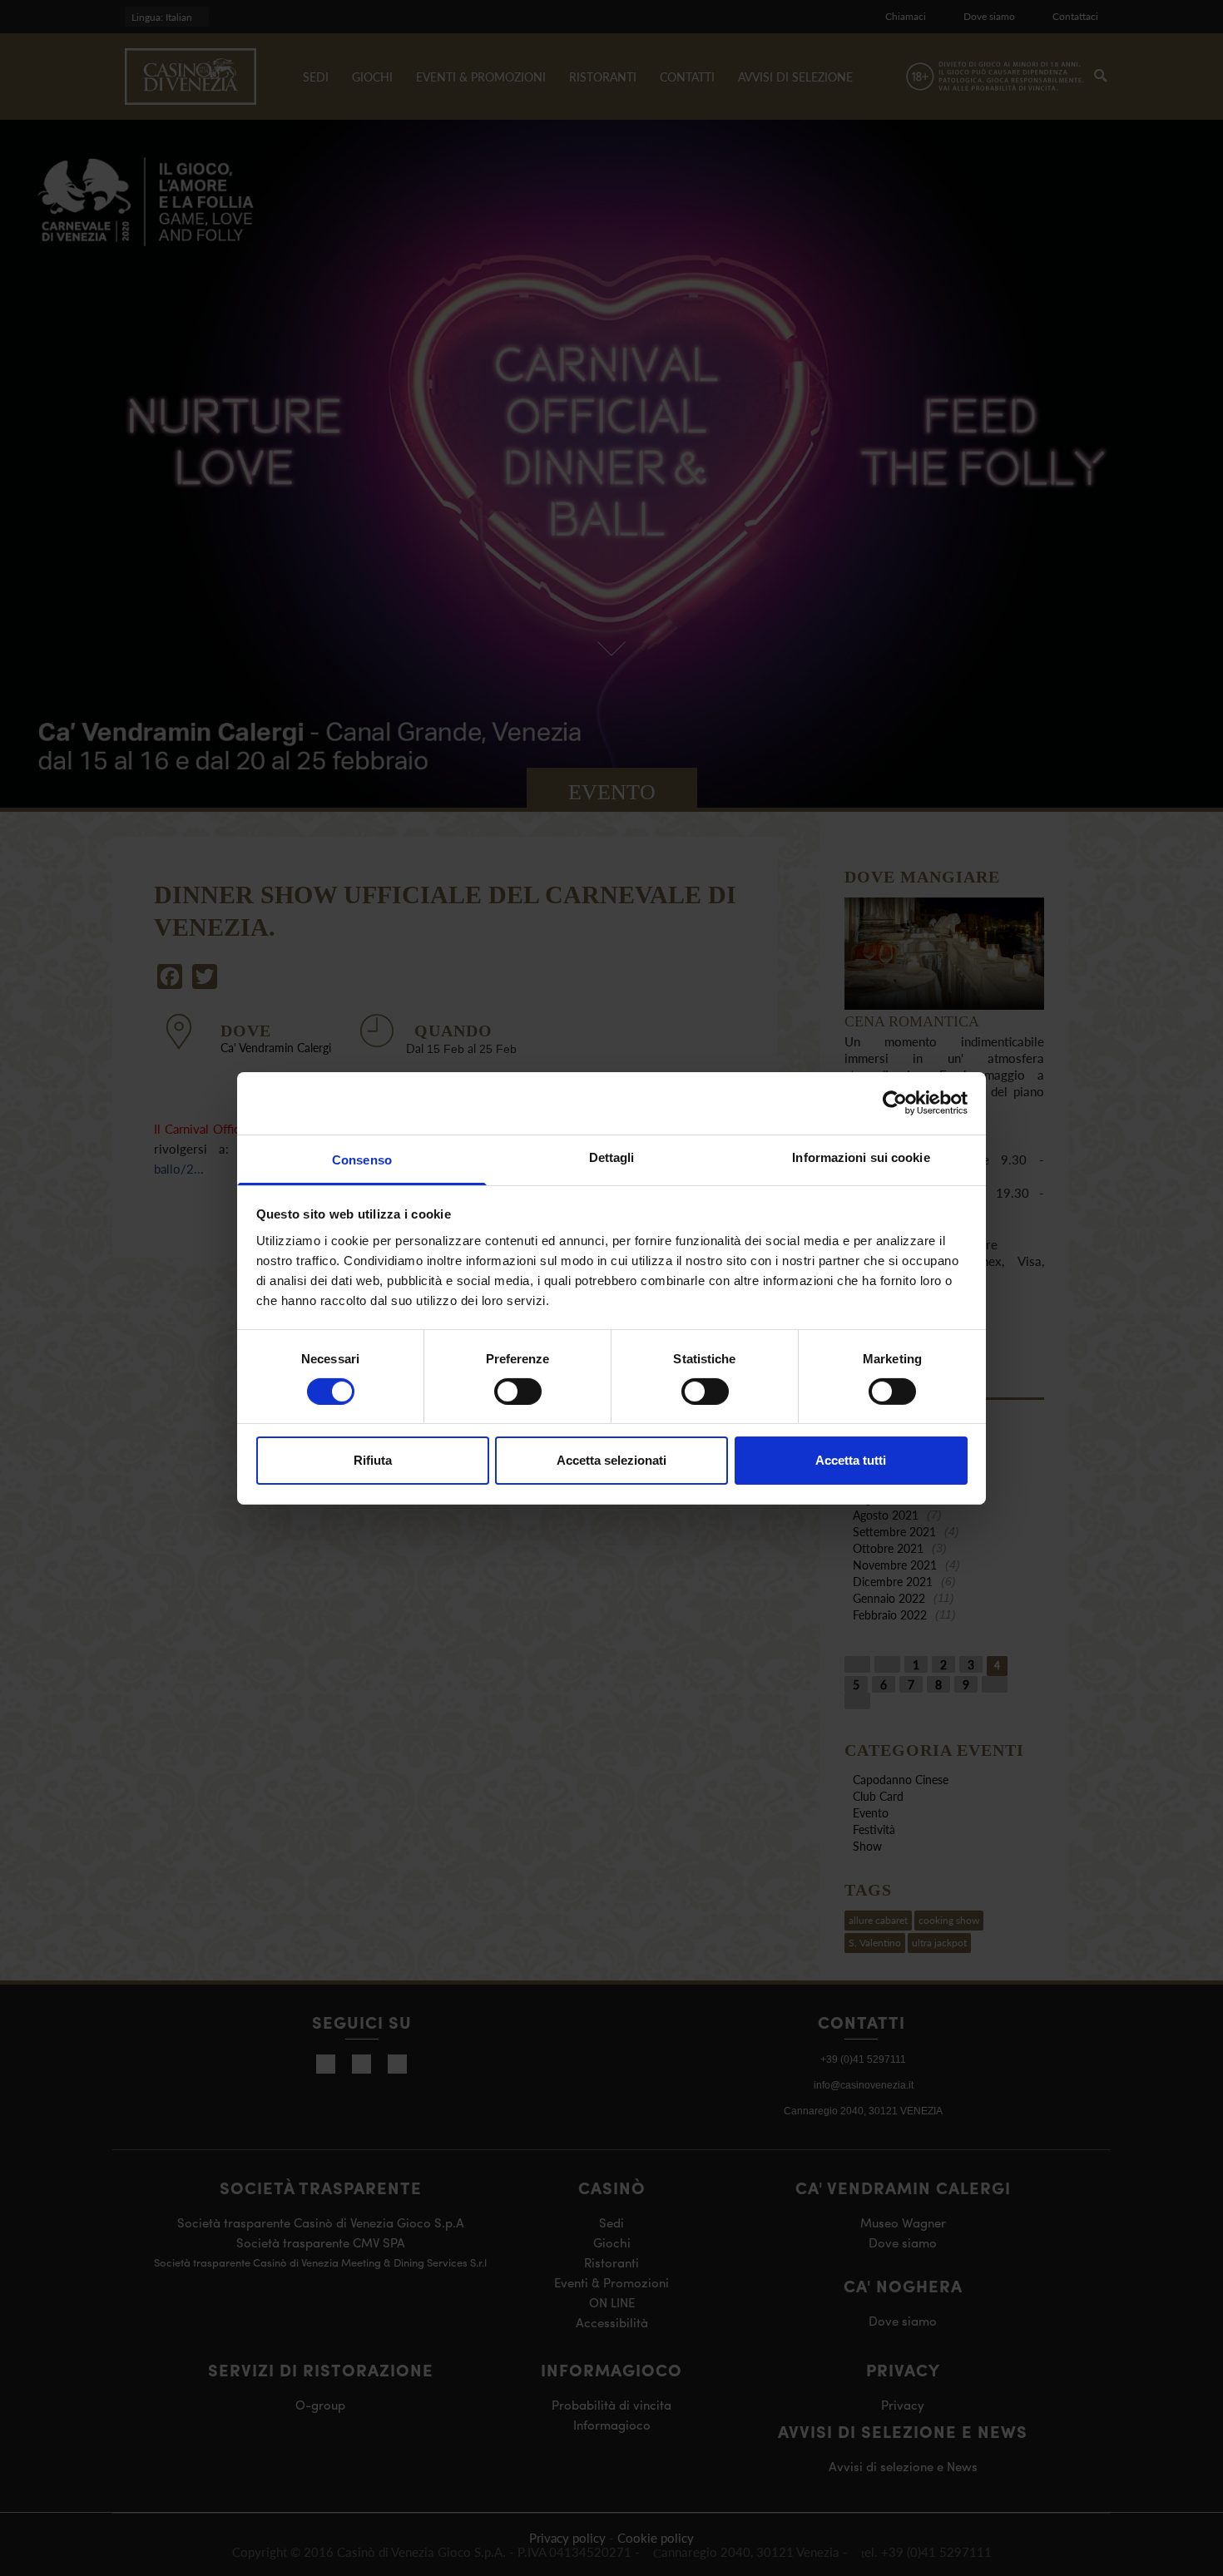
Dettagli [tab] (612, 1157)
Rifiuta (373, 1460)
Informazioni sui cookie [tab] (861, 1157)
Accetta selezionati (611, 1460)
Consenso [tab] (362, 1159)
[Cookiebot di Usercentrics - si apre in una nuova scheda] (895, 1103)
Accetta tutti (851, 1460)
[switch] (518, 1392)
